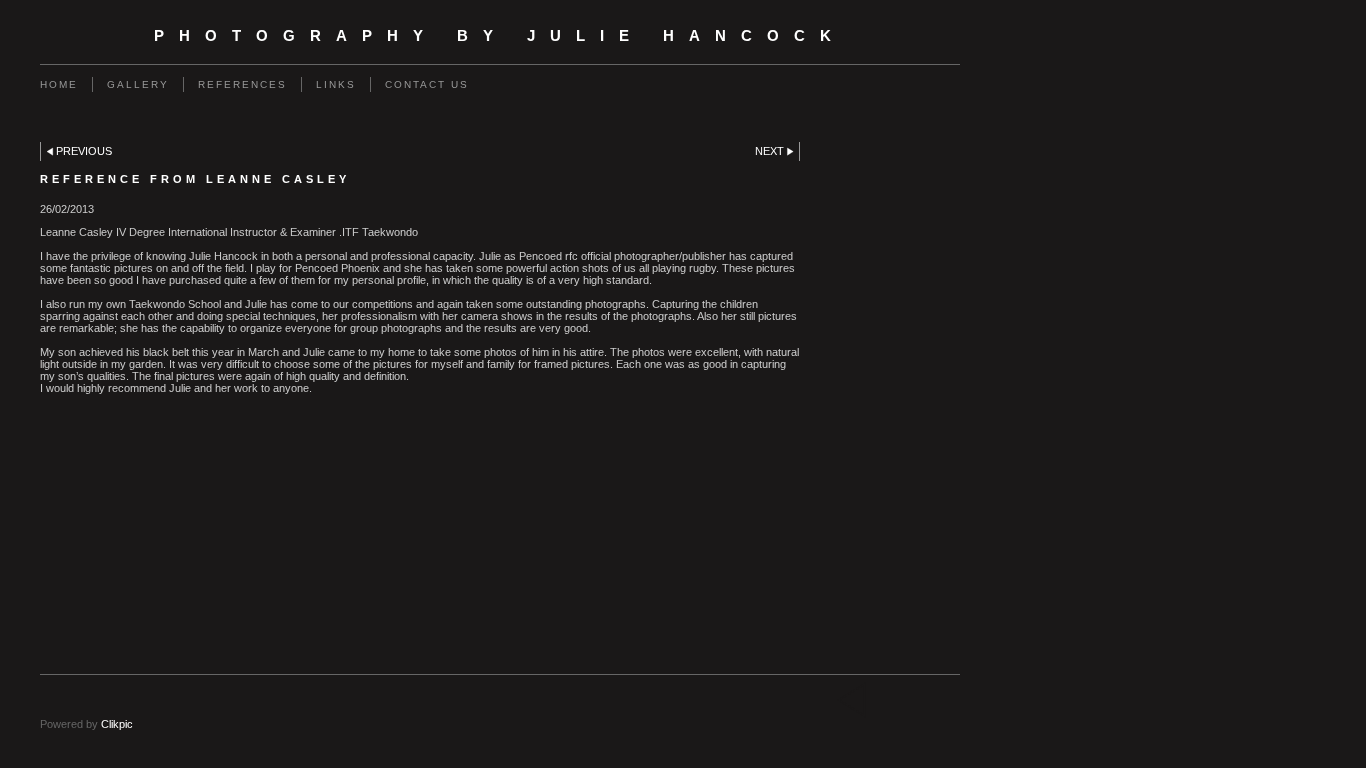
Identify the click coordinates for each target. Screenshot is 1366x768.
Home (59, 84)
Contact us (427, 84)
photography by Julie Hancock (500, 36)
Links (336, 84)
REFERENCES (242, 84)
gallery (138, 84)
